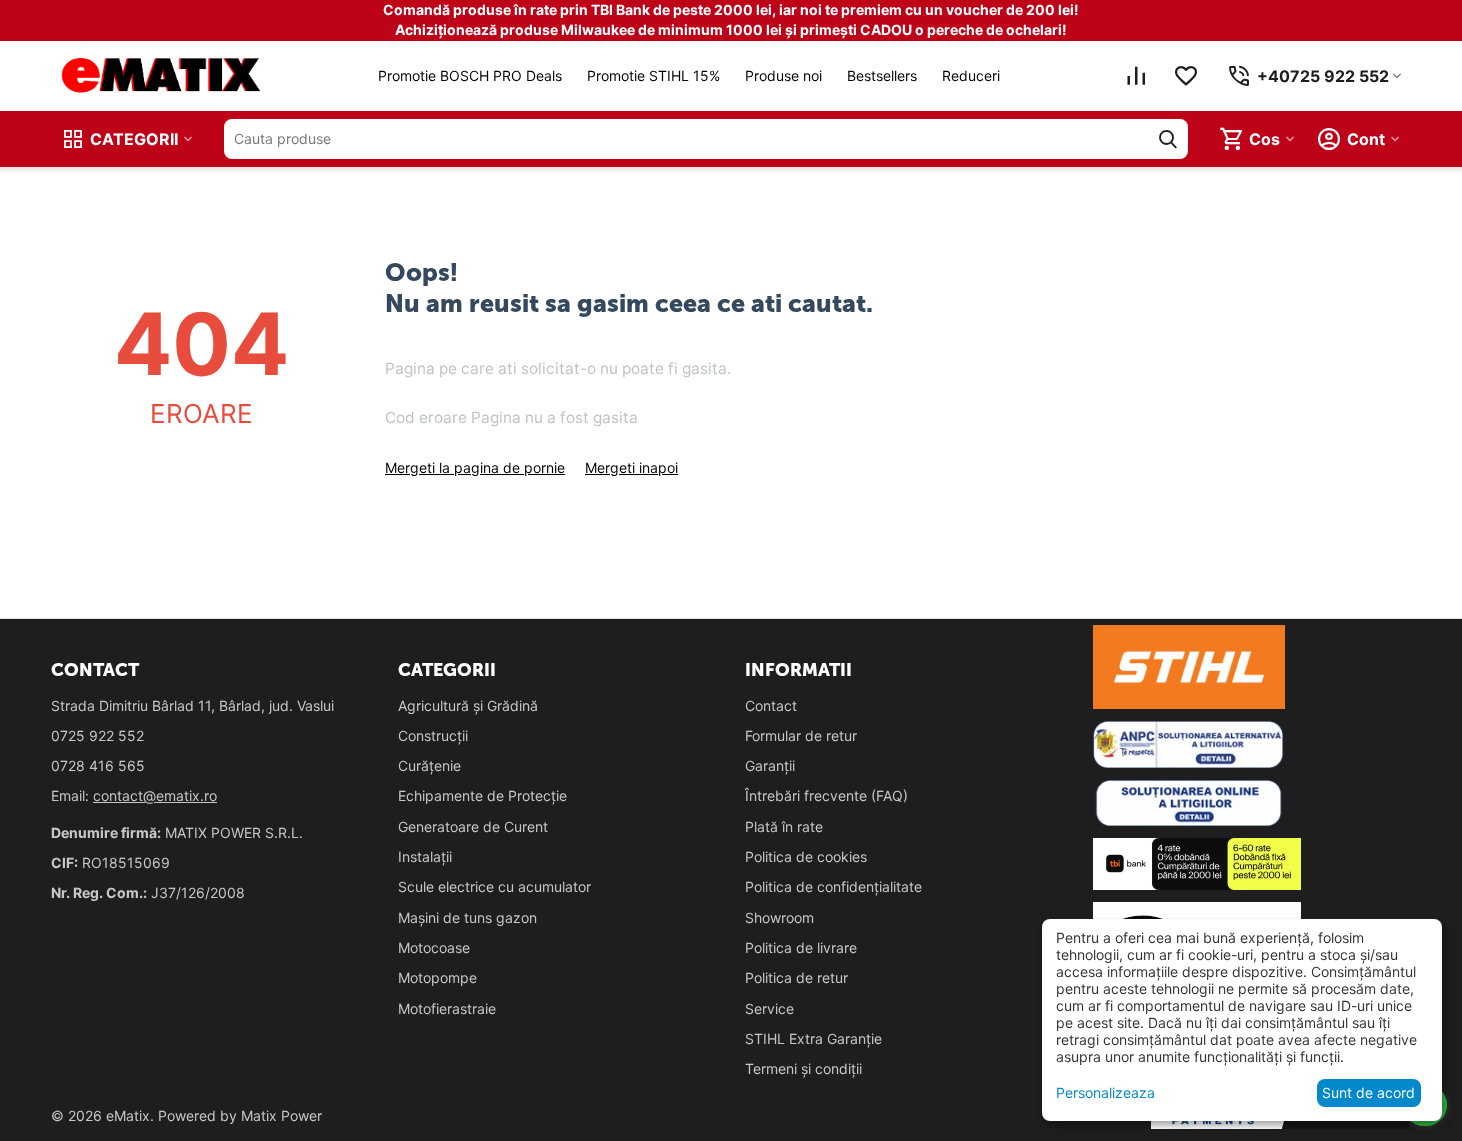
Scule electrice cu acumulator (494, 886)
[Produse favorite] (1186, 76)
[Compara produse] (1136, 76)
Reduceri (971, 75)
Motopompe (437, 977)
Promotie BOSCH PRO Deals (470, 75)
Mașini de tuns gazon (467, 917)
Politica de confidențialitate (833, 886)
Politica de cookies (806, 856)
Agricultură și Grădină (468, 705)
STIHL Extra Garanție (813, 1038)
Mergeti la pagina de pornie (475, 467)
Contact (771, 705)
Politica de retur (796, 977)
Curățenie (429, 765)
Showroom (779, 917)
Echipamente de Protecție (482, 795)
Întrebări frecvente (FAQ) (826, 795)
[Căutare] (1168, 139)
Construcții (433, 735)
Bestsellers (882, 75)
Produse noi (783, 75)
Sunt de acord (1368, 1092)
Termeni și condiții (803, 1068)
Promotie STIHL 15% (653, 75)
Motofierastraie (447, 1008)
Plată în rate (784, 826)
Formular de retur (801, 735)
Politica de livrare (801, 947)
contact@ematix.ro (155, 795)
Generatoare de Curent (473, 826)
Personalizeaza (1105, 1092)
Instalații (425, 856)
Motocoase (434, 947)
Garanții (770, 765)
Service (769, 1008)
